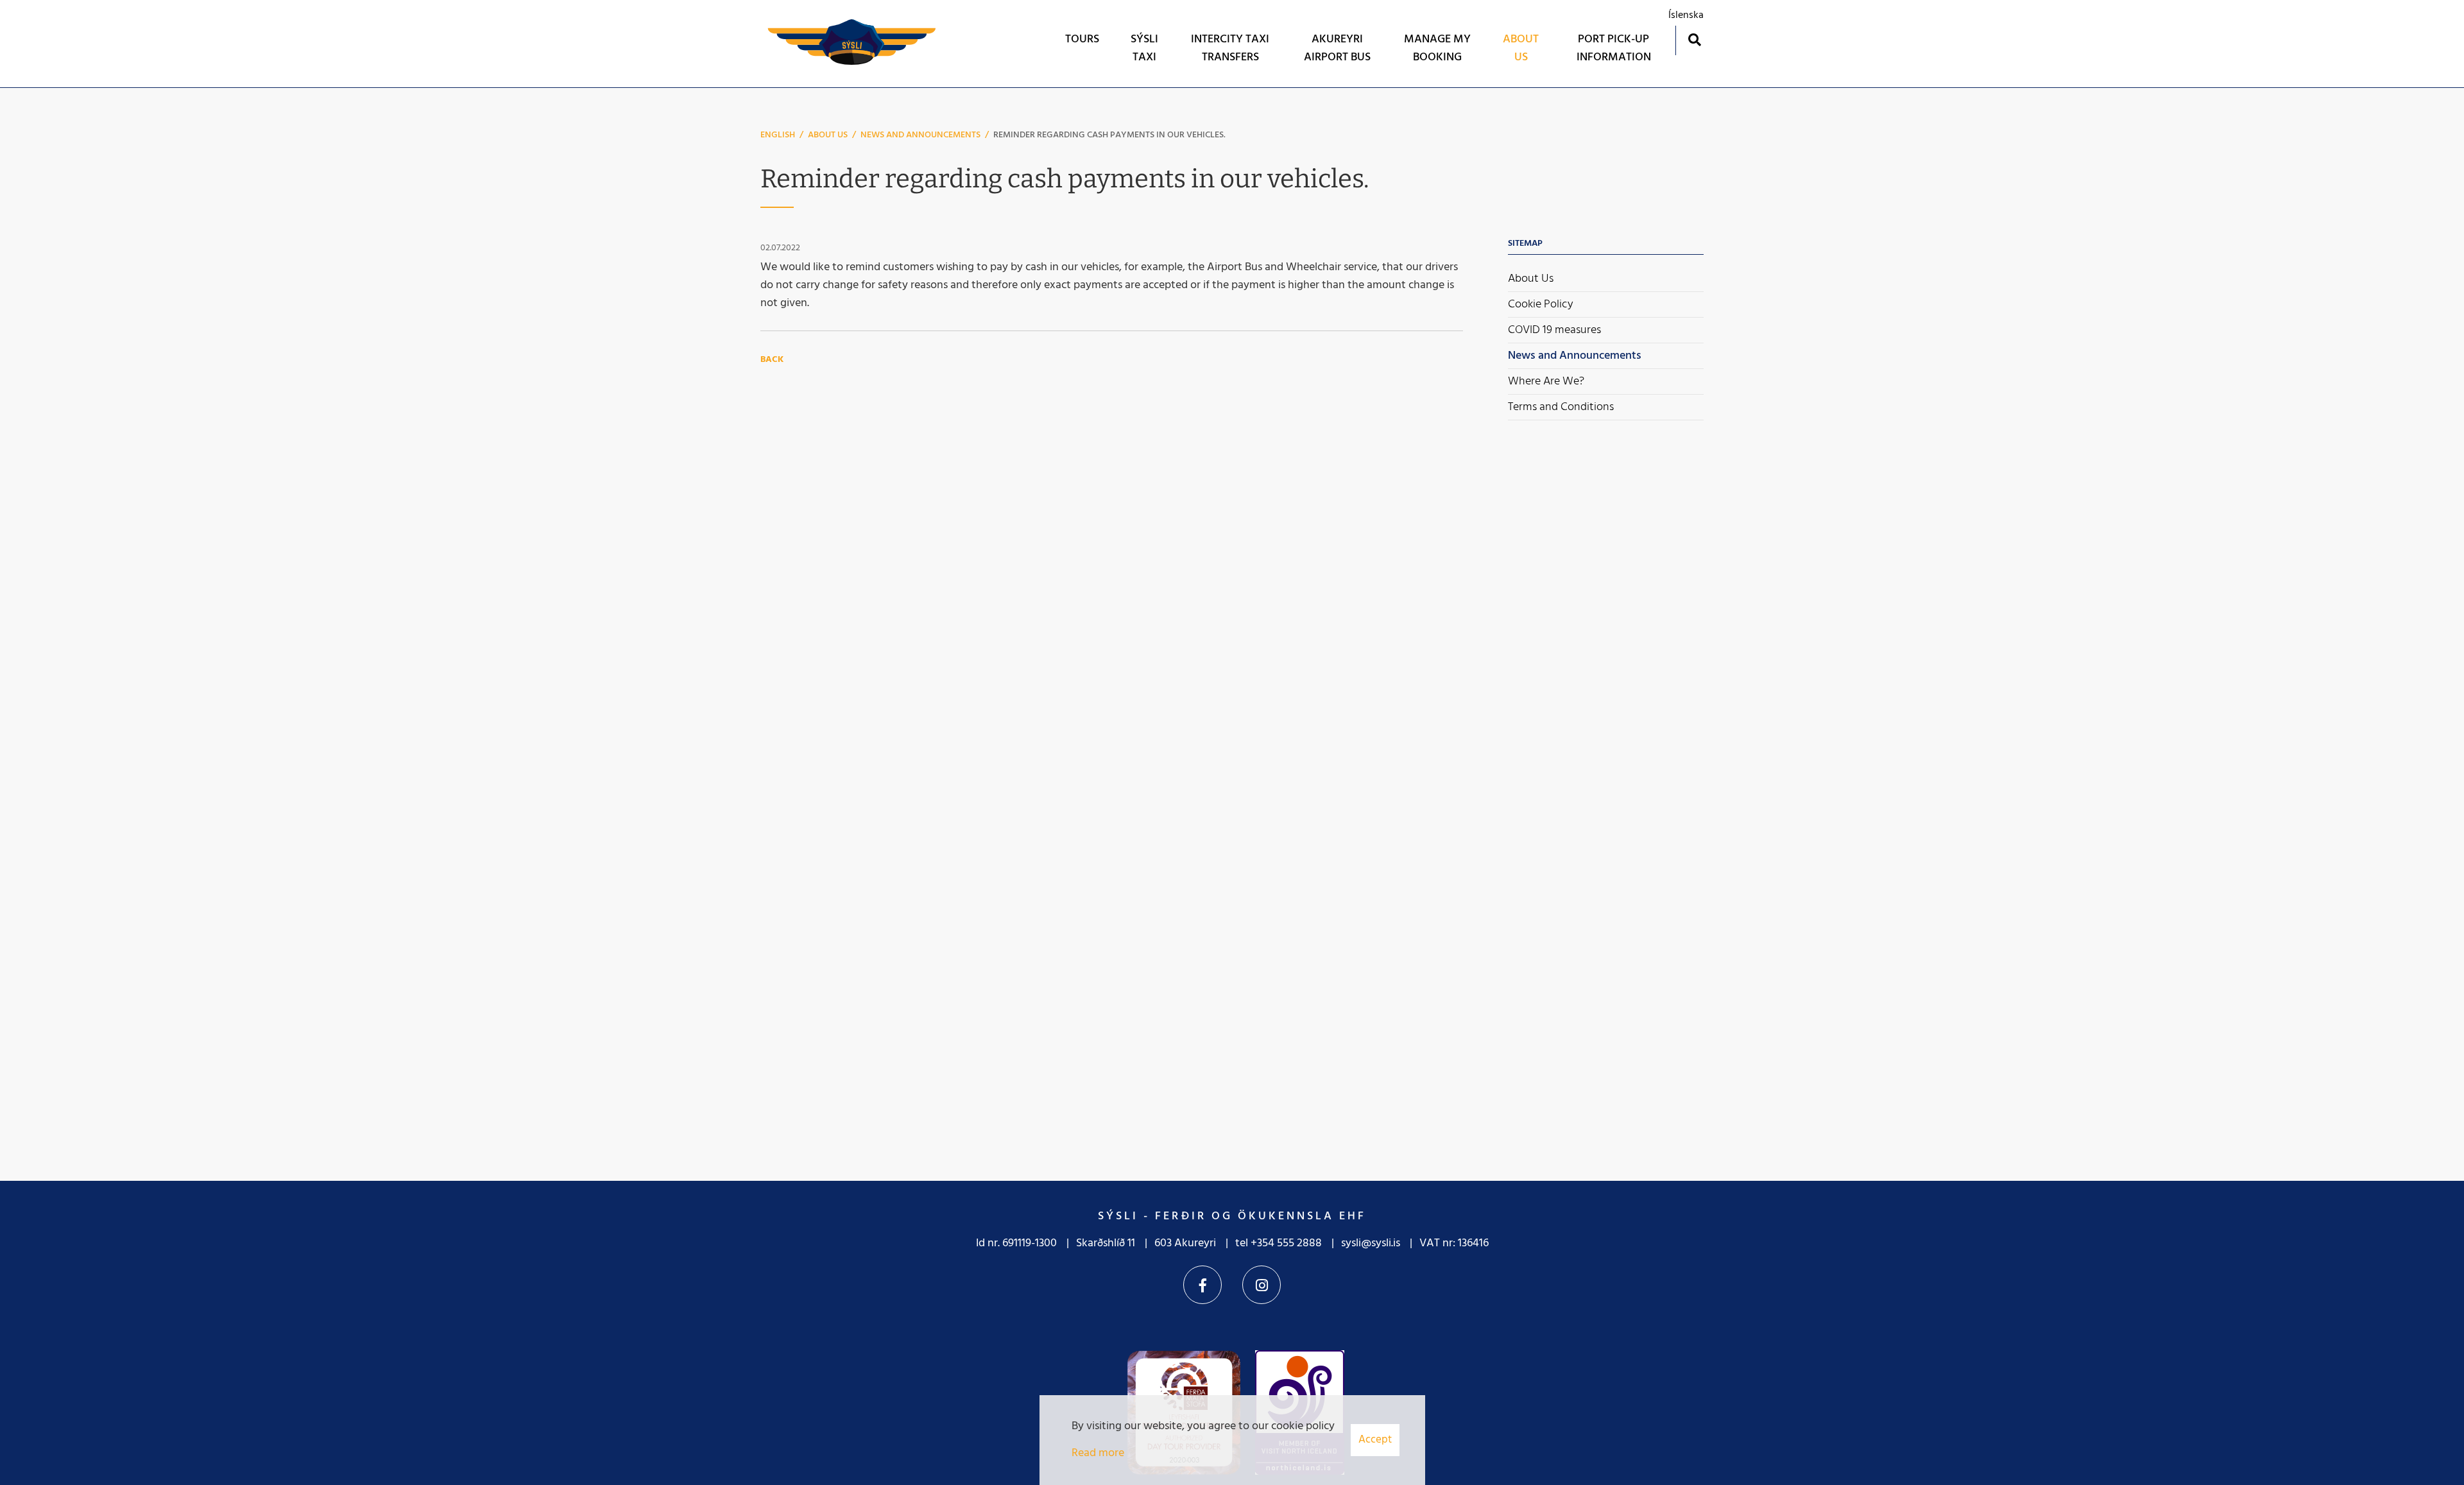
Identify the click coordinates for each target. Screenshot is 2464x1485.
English (778, 135)
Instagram (1262, 1285)
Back (772, 360)
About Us (828, 135)
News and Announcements (920, 135)
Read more (1098, 1453)
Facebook (1202, 1285)
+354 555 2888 (1286, 1243)
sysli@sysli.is (1371, 1243)
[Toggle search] (1694, 39)
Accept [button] (1375, 1440)
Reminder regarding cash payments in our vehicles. (1109, 135)
